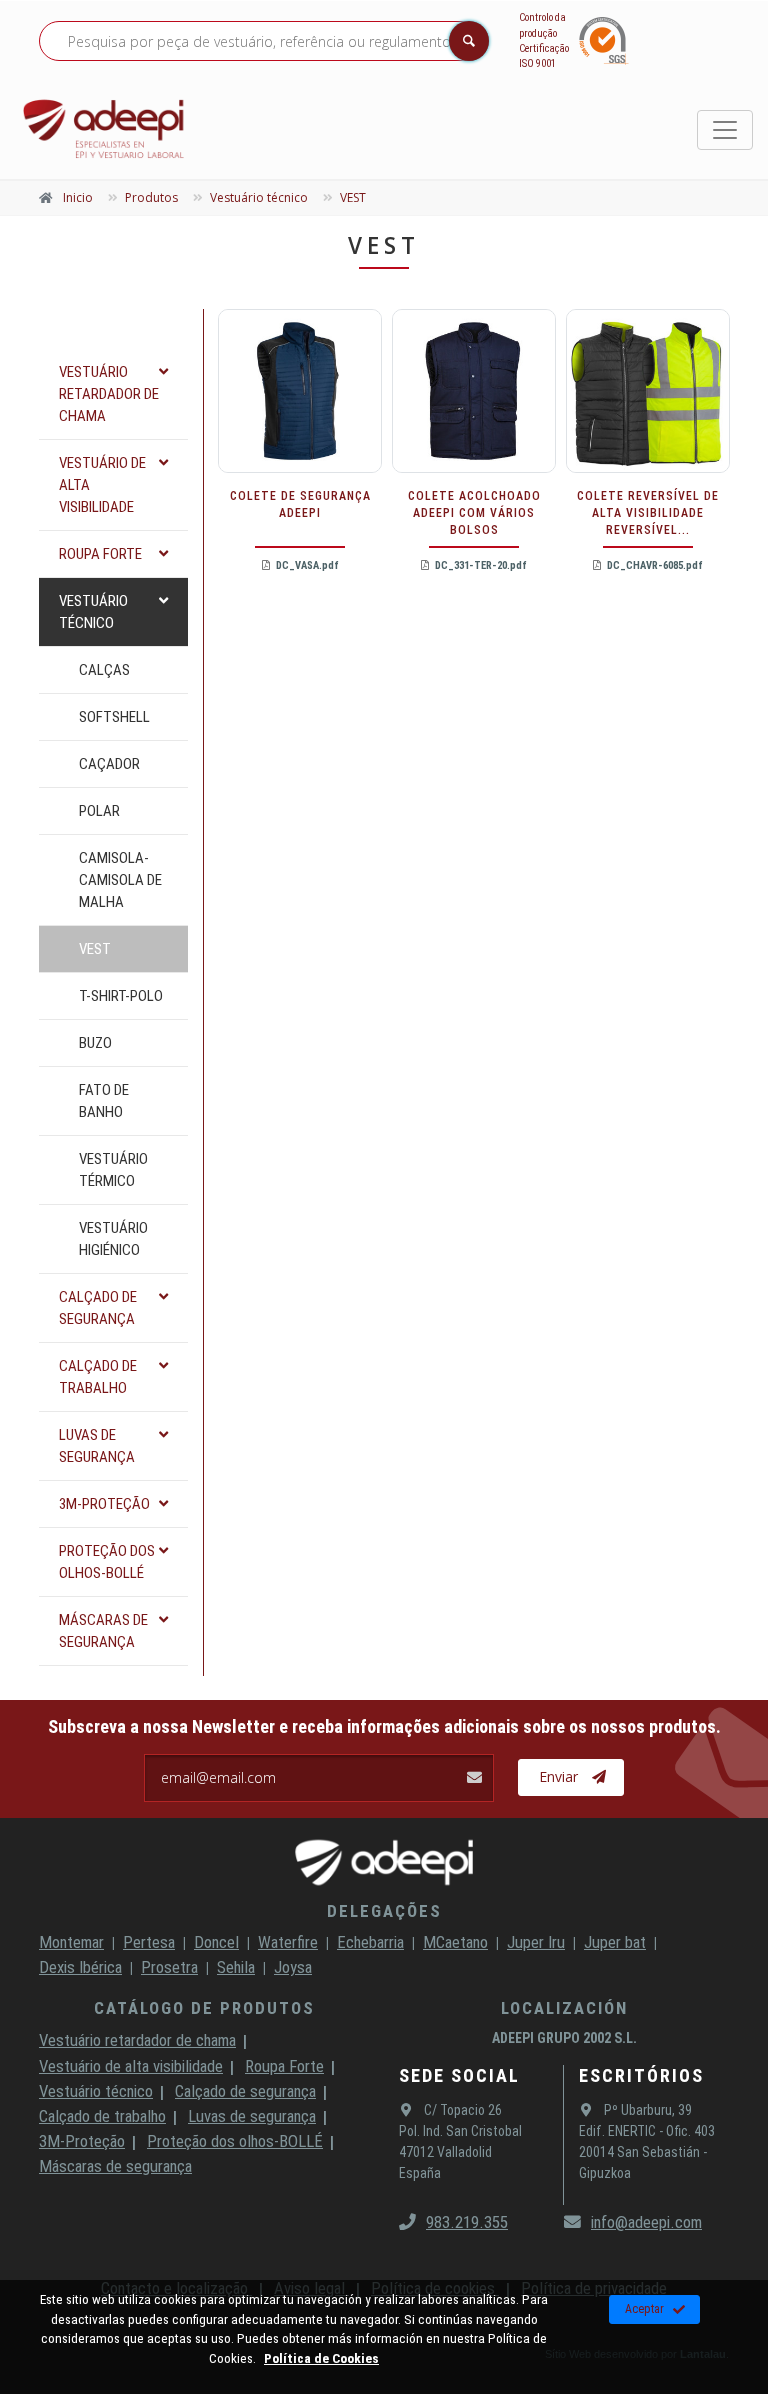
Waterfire (288, 1942)
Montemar (71, 1942)
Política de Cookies (321, 2358)
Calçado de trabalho (102, 2116)
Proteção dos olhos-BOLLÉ (235, 2141)
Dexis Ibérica (80, 1967)
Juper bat (615, 1942)
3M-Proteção (82, 2141)
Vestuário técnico (96, 2091)
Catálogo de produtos (204, 2008)
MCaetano (455, 1942)
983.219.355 (467, 2222)
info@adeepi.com (646, 2222)
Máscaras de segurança (115, 2166)
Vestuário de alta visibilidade (131, 2066)
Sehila (236, 1967)
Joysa (293, 1967)
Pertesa (149, 1942)
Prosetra (169, 1967)
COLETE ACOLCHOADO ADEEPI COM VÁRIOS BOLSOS (474, 513)
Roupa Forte (284, 2066)
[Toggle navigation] (725, 130)
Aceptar (644, 2309)
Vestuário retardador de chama (137, 2040)
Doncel (216, 1942)
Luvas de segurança (252, 2116)
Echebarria (370, 1942)
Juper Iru (536, 1942)
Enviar (558, 1776)
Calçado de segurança (245, 2091)
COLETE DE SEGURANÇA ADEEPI (300, 504)
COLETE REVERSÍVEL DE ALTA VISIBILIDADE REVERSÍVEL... (648, 513)
